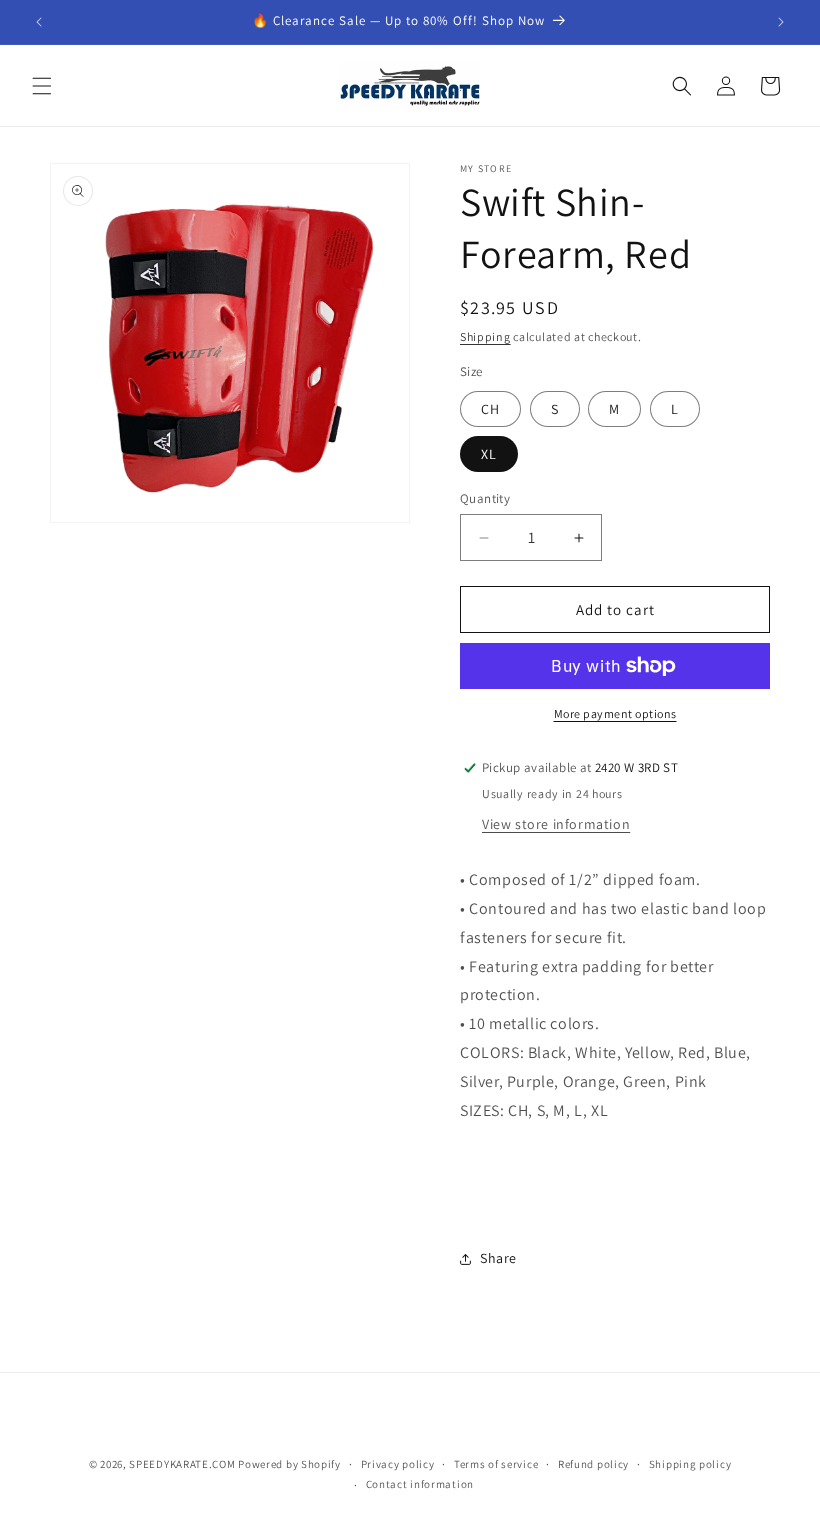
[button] (42, 86)
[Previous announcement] (39, 22)
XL (489, 454)
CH (490, 409)
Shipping (485, 336)
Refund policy (593, 1464)
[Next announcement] (781, 22)
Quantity (485, 498)
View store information (556, 824)
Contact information (420, 1484)
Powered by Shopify (289, 1464)
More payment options (615, 713)
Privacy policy (398, 1464)
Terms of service (496, 1464)
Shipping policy (690, 1464)
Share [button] (498, 1258)
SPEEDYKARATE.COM (182, 1464)
